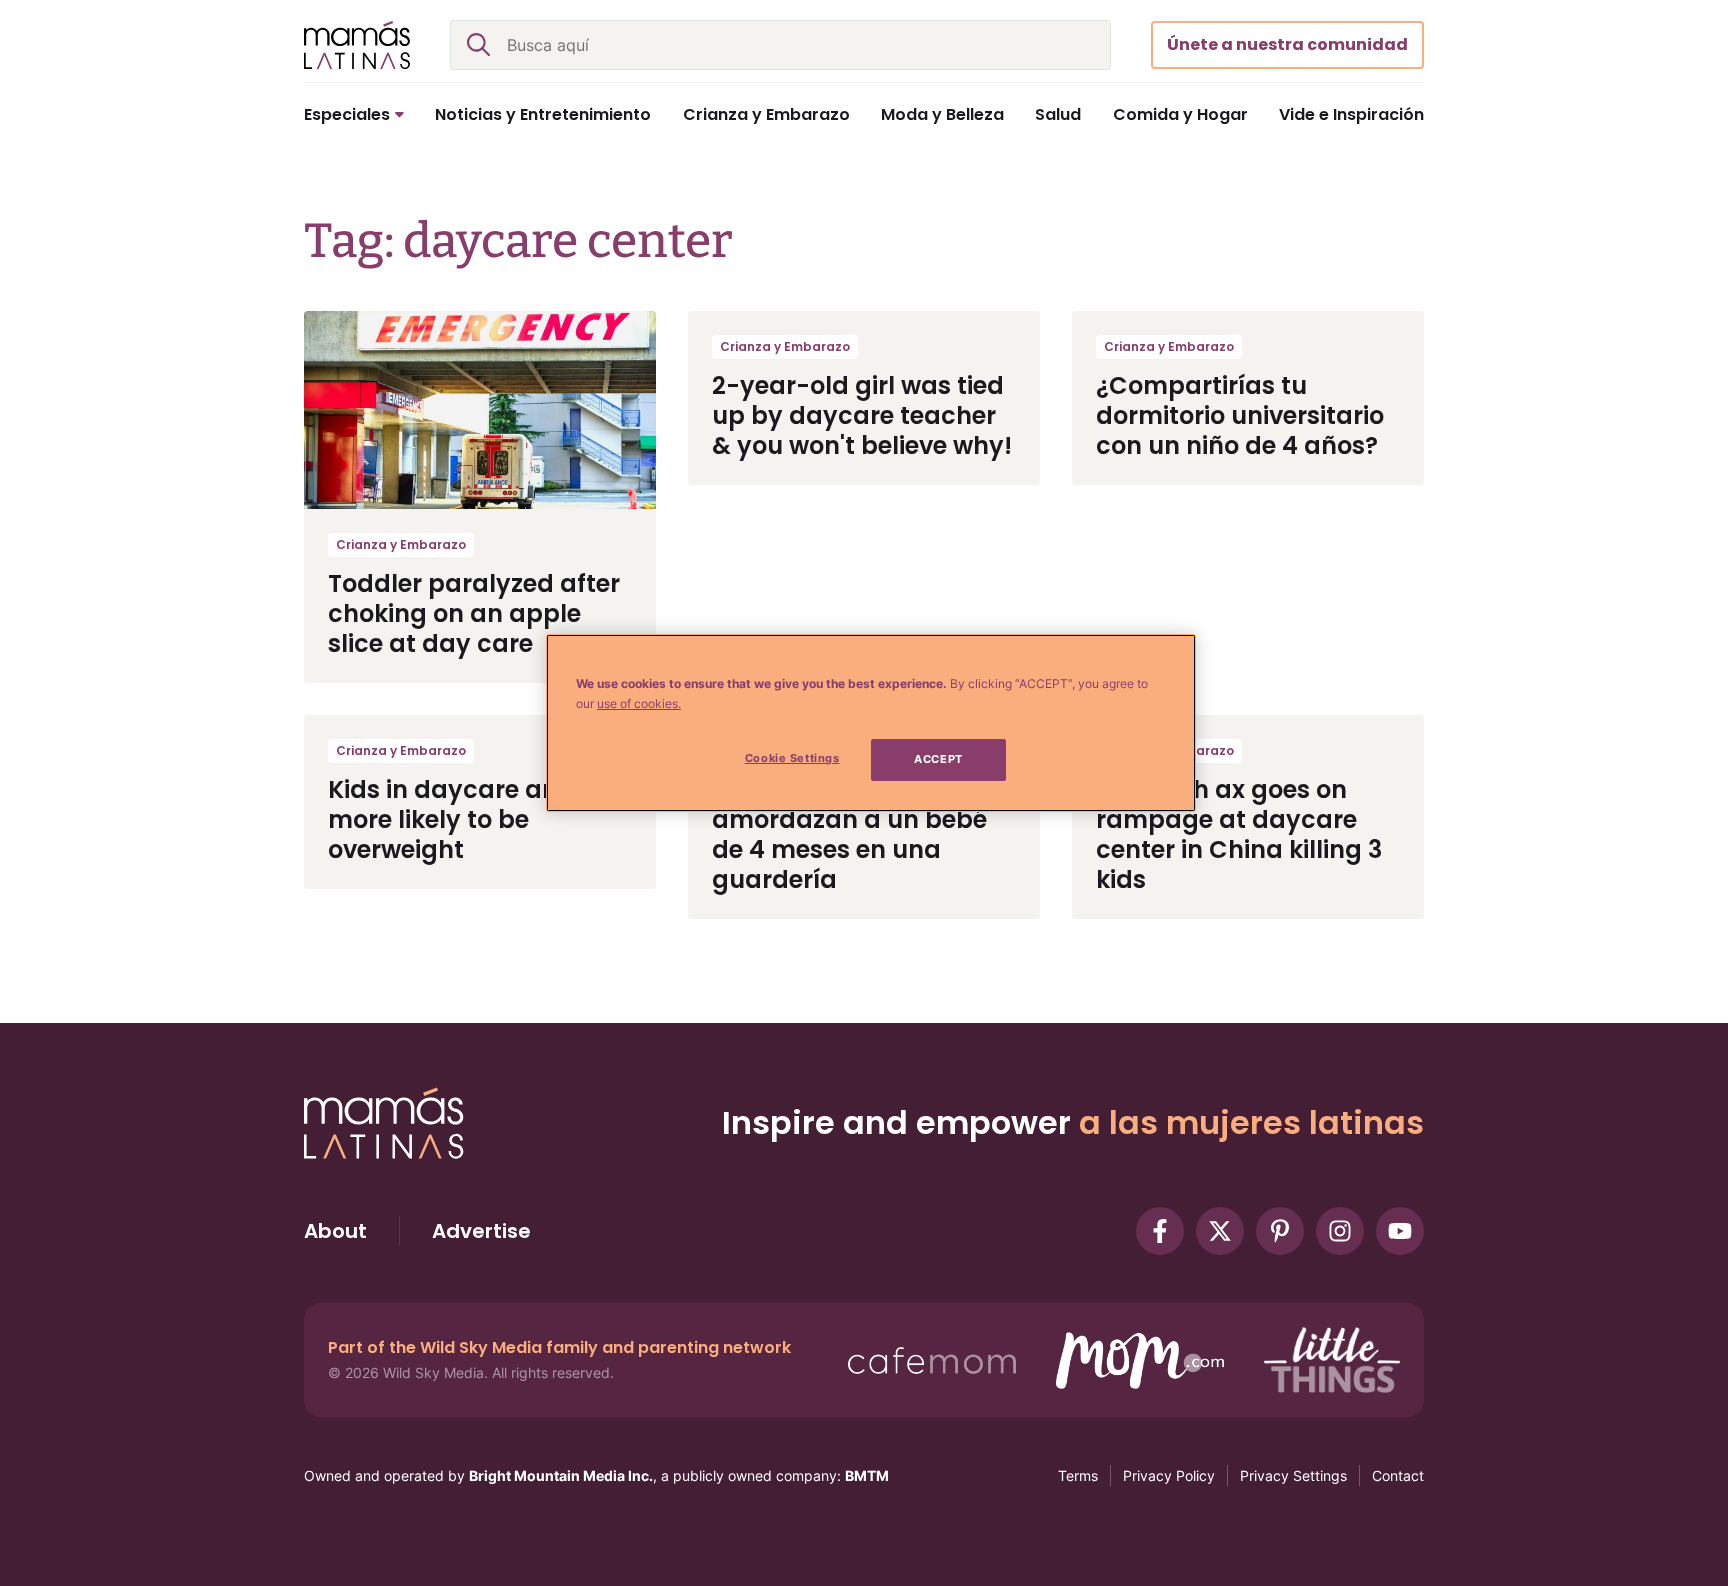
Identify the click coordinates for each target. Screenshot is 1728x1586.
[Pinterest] (1280, 1231)
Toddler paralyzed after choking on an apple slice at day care (474, 613)
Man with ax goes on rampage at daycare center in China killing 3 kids (1239, 834)
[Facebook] (1160, 1231)
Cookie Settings (792, 758)
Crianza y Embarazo (401, 544)
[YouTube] (1400, 1231)
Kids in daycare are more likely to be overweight (447, 819)
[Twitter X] (1220, 1231)
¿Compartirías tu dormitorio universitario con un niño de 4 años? (1240, 415)
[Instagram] (1340, 1231)
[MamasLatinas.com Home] (357, 45)
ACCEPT (938, 759)
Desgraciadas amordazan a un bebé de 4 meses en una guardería (849, 834)
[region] (871, 723)
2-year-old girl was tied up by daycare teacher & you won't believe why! (862, 415)
